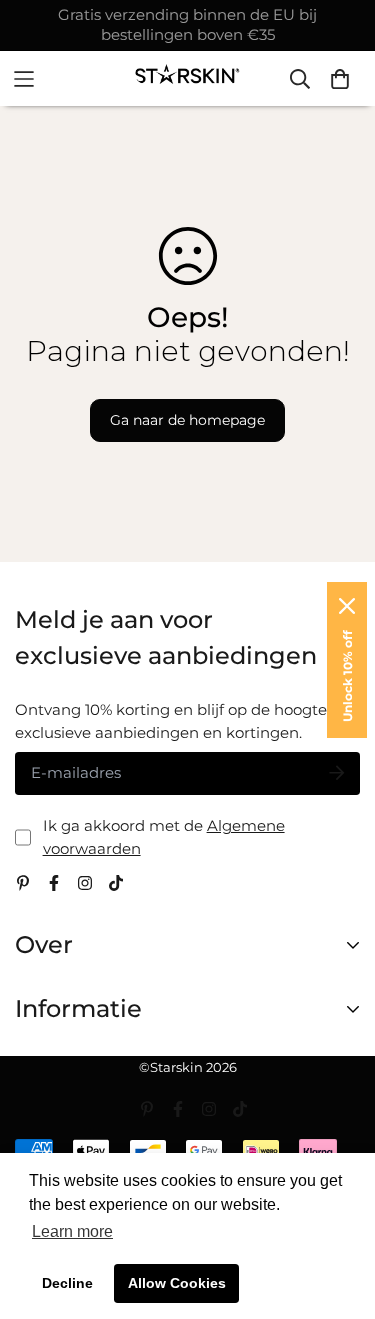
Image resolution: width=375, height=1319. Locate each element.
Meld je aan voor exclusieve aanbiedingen (166, 637)
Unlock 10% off (347, 676)
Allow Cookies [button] (177, 1283)
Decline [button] (67, 1283)
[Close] (347, 606)
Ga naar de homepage (187, 420)
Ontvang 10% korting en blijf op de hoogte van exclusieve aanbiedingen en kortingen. (186, 721)
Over (44, 944)
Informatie (78, 1008)
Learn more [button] (72, 1231)
